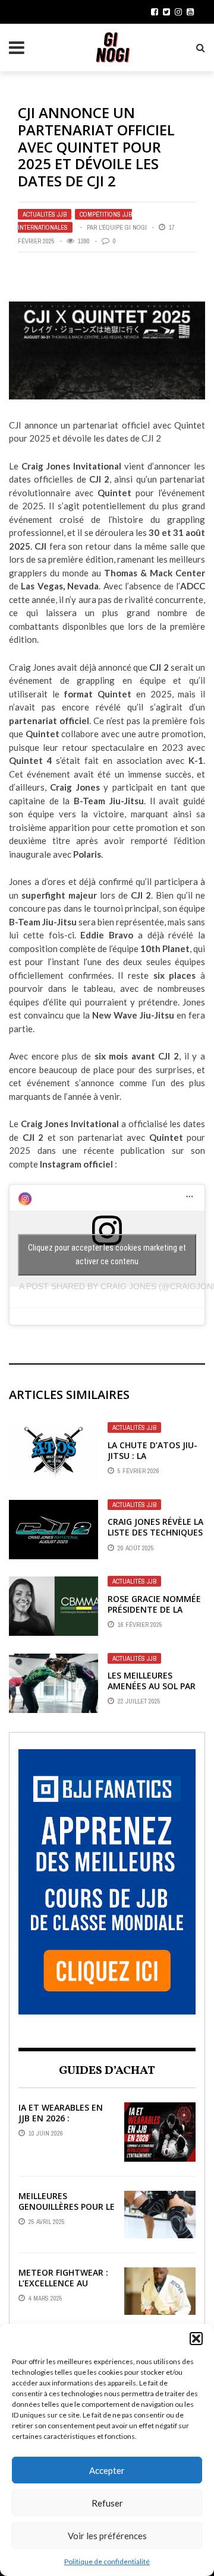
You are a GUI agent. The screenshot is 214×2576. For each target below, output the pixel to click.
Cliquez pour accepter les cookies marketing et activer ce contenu (107, 1254)
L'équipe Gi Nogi (123, 227)
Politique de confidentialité (107, 2561)
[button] (196, 2339)
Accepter (107, 2470)
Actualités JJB (45, 214)
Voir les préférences (107, 2536)
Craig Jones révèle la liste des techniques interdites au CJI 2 (155, 1532)
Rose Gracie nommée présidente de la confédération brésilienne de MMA (154, 1615)
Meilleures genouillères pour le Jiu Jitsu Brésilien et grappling (67, 2212)
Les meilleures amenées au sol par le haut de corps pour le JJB (152, 1692)
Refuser (107, 2503)
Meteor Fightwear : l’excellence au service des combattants (63, 2289)
